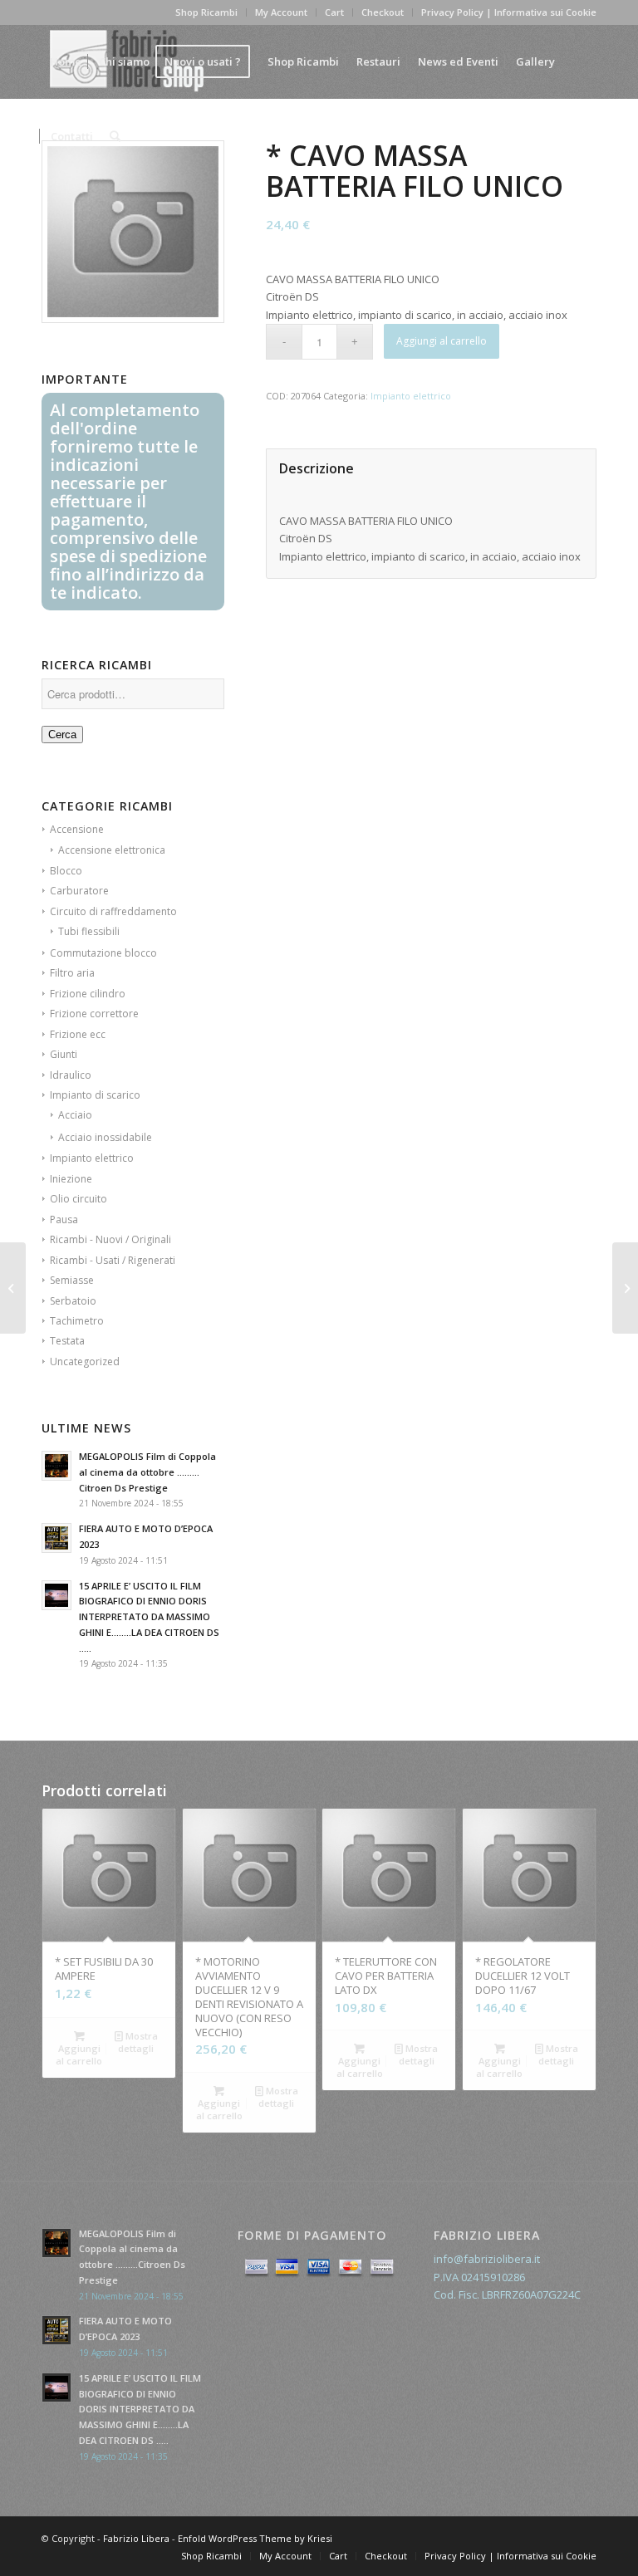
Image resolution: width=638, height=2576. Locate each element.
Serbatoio (73, 1301)
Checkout (383, 12)
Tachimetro (77, 1321)
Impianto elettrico (92, 1158)
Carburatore (79, 891)
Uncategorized (85, 1361)
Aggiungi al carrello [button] (79, 2054)
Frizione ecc (78, 1034)
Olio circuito (79, 1199)
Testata (67, 1341)
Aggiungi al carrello (442, 341)
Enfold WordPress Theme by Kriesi (255, 2538)
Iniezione (71, 1179)
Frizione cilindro (88, 994)
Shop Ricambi (206, 12)
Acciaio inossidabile (105, 1137)
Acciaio (75, 1115)
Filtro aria (72, 973)
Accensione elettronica (112, 850)
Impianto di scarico (95, 1095)
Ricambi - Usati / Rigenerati (113, 1260)
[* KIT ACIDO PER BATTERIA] (13, 1288)
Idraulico (71, 1075)
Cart (334, 12)
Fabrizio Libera (136, 2538)
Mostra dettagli (138, 2042)
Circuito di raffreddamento (113, 911)
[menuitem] (66, 61)
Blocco (66, 871)
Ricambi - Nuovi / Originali (110, 1239)
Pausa (64, 1219)
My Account (281, 12)
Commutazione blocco (103, 953)
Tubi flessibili (89, 931)
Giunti (64, 1054)
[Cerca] (115, 136)
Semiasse (72, 1280)
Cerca (62, 735)
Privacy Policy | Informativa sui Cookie (509, 12)
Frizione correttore (94, 1014)
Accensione (77, 829)
